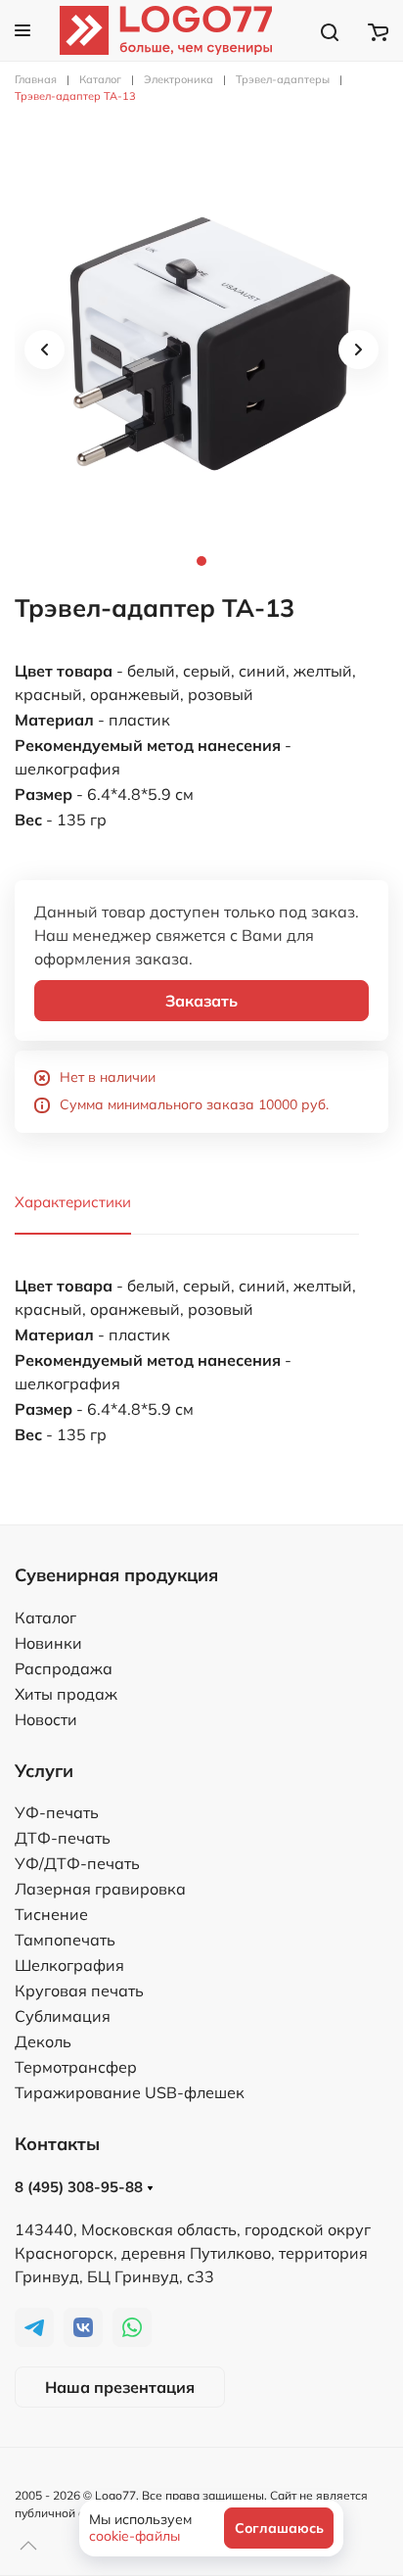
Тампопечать (65, 1940)
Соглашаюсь (279, 2528)
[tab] (201, 350)
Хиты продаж (66, 1694)
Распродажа (64, 1668)
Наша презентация (120, 2387)
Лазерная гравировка (100, 1889)
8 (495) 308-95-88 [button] (81, 2187)
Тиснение (51, 1914)
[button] (22, 30)
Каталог (45, 1617)
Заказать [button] (201, 1001)
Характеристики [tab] (73, 1202)
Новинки (48, 1643)
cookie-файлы (134, 2536)
